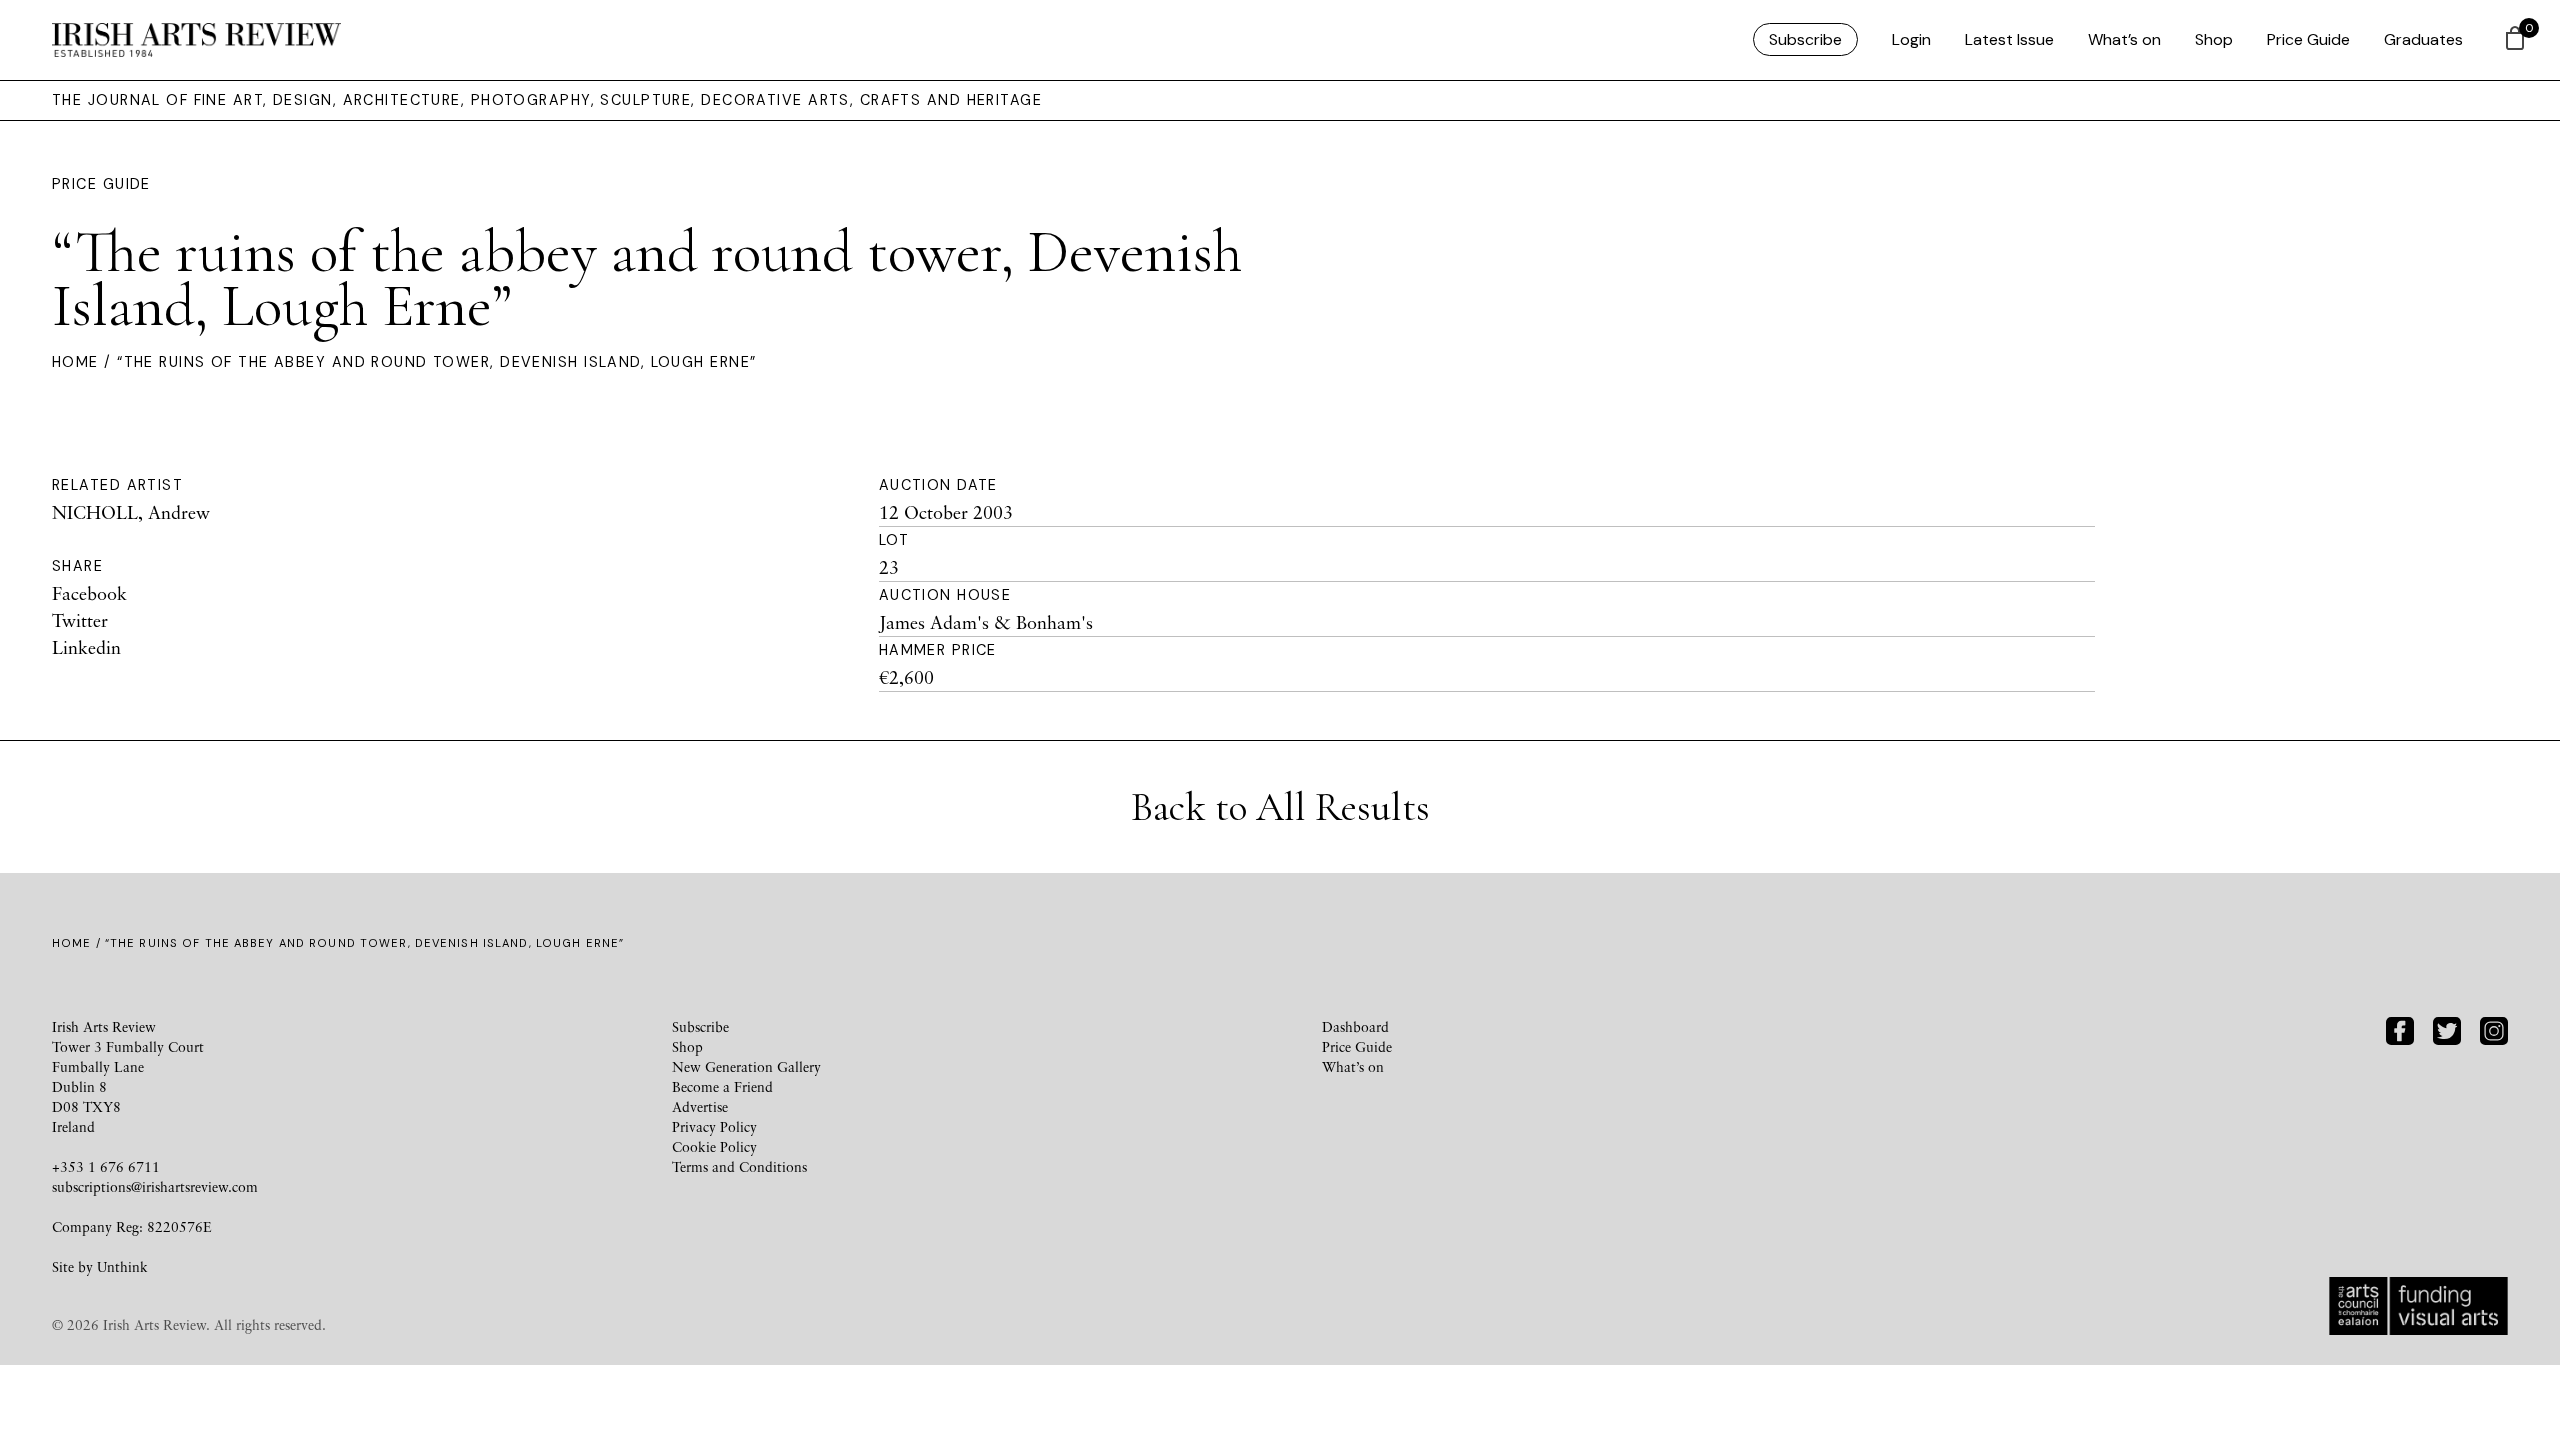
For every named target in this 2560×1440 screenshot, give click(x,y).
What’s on (2124, 39)
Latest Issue (2009, 39)
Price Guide (2308, 39)
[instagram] (2494, 1028)
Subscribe (1805, 39)
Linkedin (86, 647)
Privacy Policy (714, 1126)
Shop (2214, 39)
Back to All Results (1280, 807)
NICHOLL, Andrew (131, 512)
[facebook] (2400, 1028)
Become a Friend (722, 1086)
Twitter (80, 620)
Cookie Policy (714, 1146)
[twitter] (2447, 1028)
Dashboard (1355, 1026)
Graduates (2423, 39)
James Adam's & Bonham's (986, 622)
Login (1911, 39)
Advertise (700, 1106)
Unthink (122, 1266)
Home (75, 362)
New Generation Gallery (746, 1066)
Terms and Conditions (739, 1166)
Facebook (89, 593)
